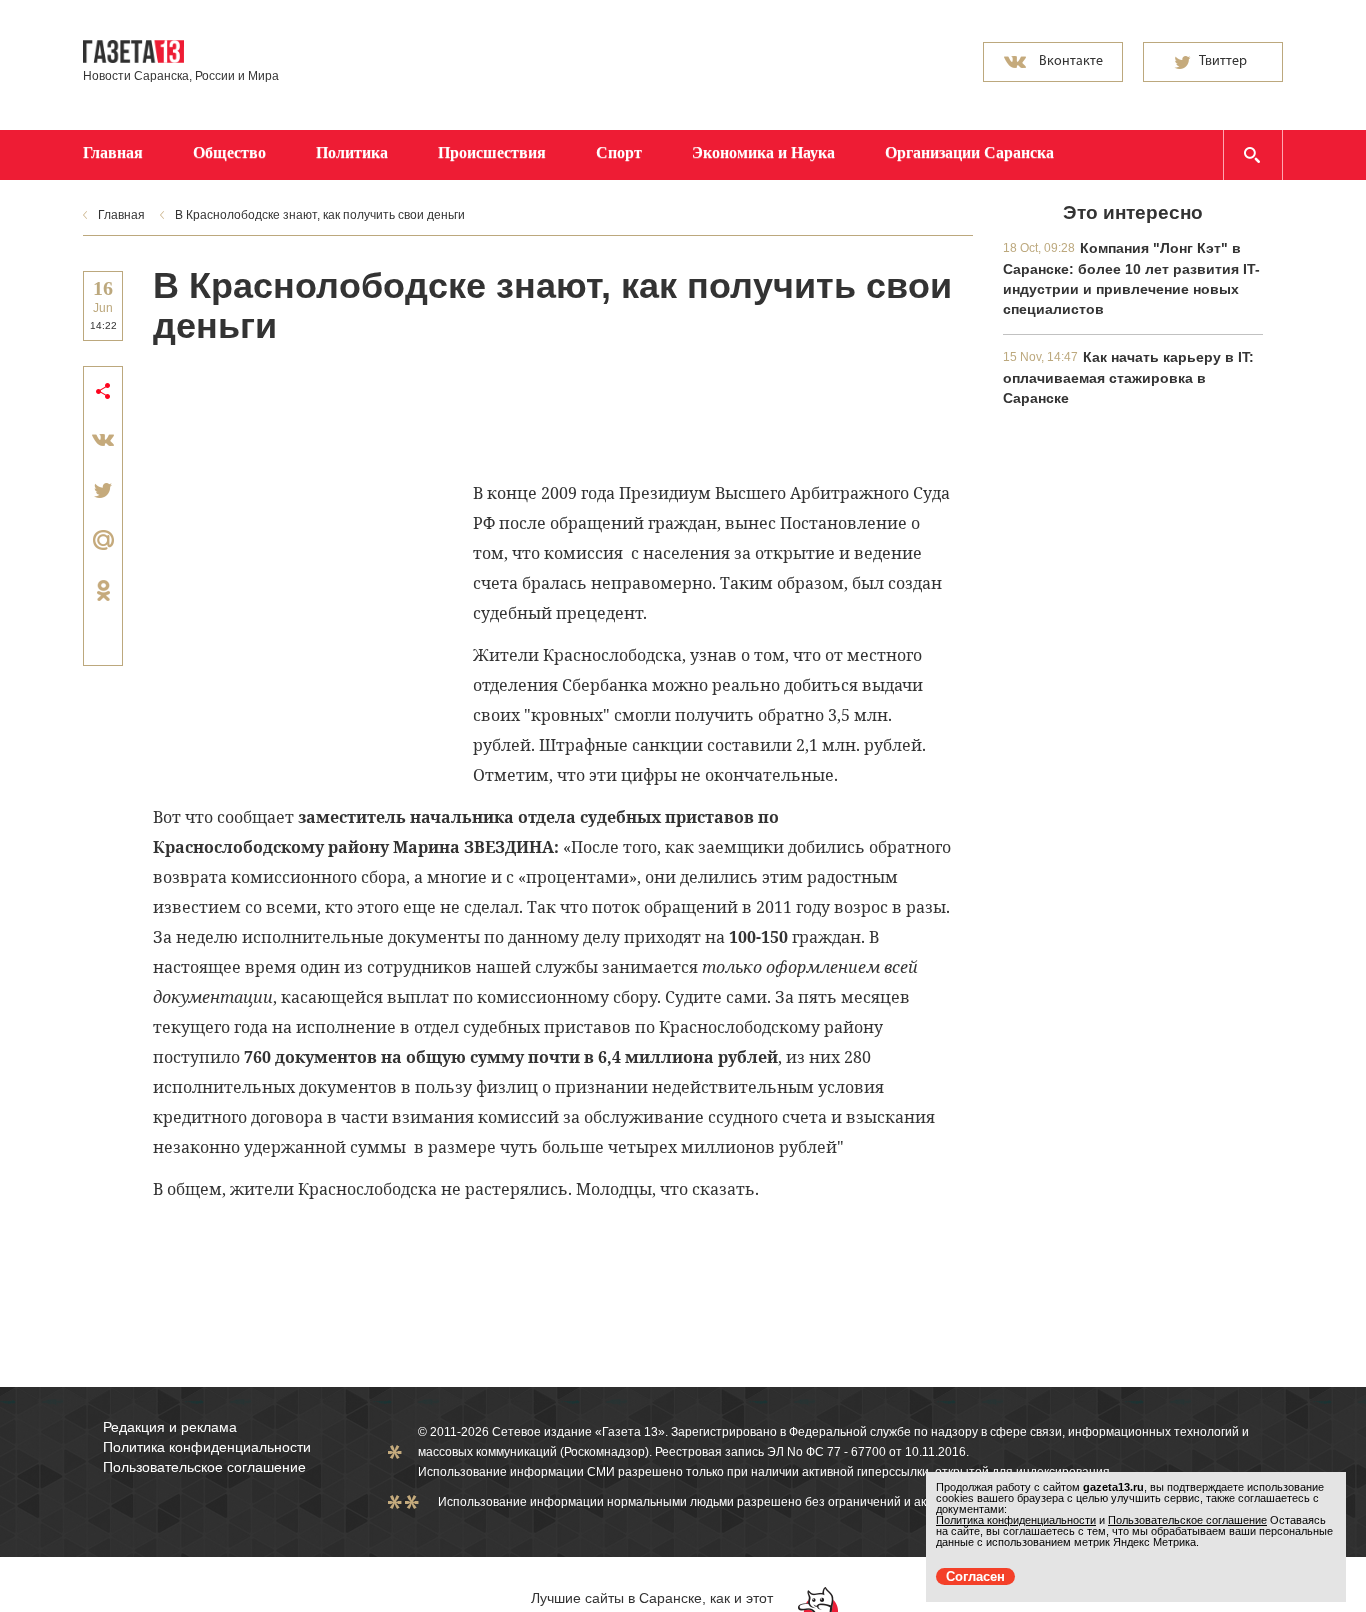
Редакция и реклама (170, 1427)
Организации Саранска (969, 152)
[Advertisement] (517, 411)
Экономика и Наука (763, 152)
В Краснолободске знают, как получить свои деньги (320, 215)
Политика (352, 152)
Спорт (619, 152)
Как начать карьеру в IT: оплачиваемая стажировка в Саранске (1128, 377)
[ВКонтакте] (103, 440)
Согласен (975, 1576)
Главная (113, 152)
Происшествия (492, 152)
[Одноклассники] (103, 590)
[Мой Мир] (103, 540)
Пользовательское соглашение (204, 1467)
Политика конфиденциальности (207, 1447)
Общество (229, 152)
